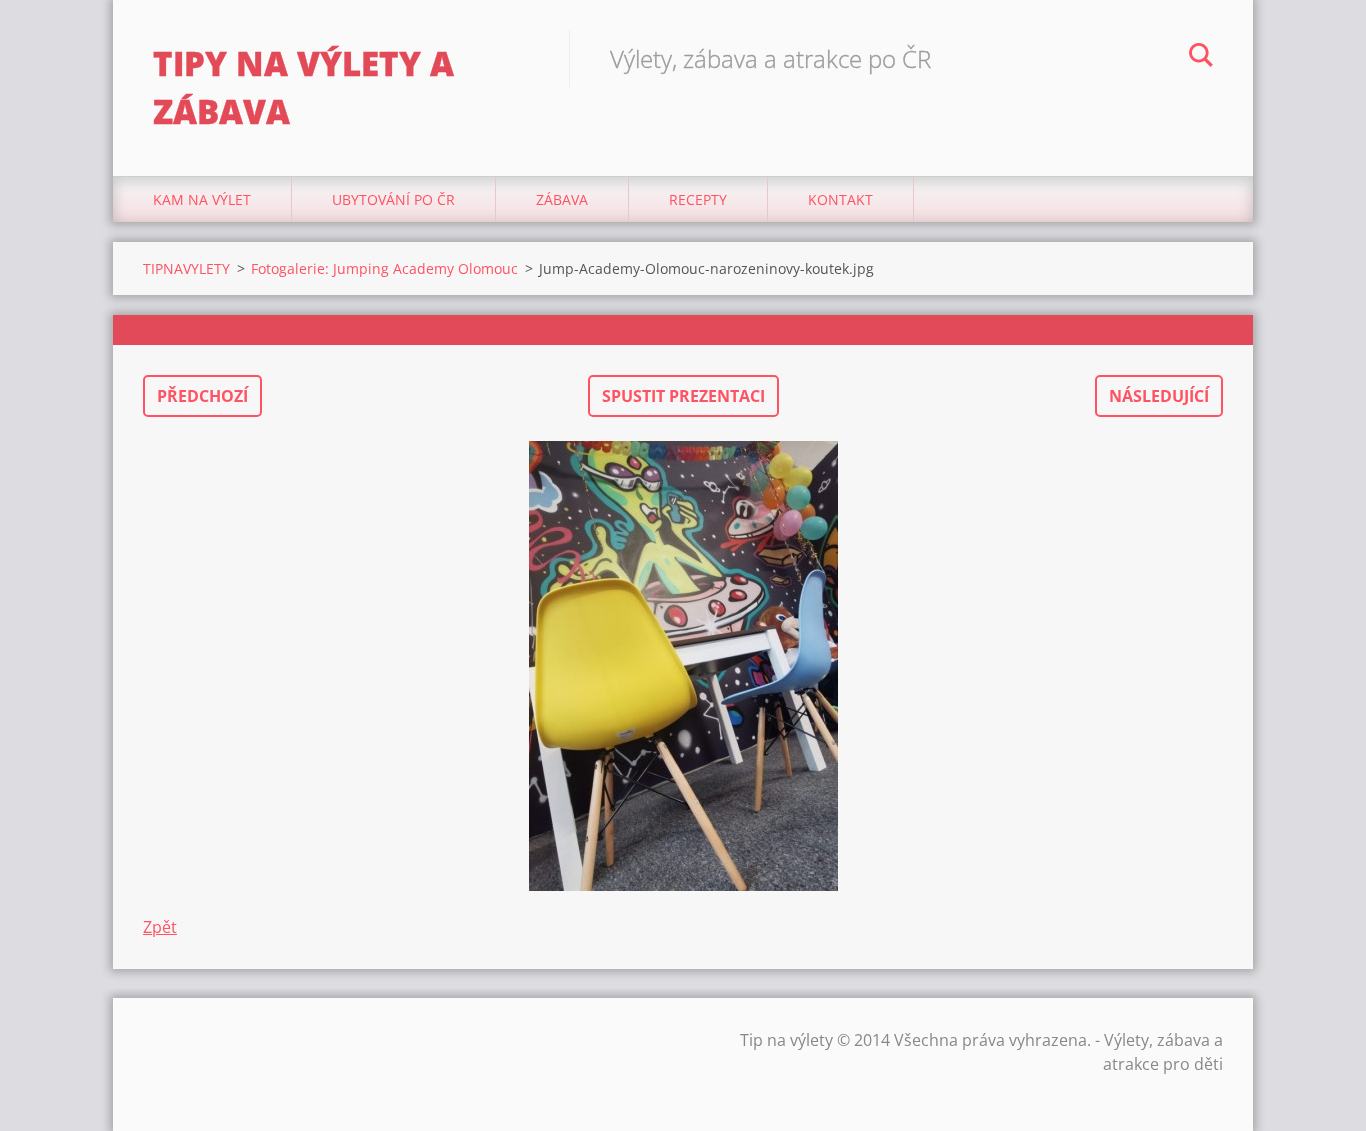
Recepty (698, 199)
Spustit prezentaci (683, 396)
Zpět (160, 927)
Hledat (1201, 58)
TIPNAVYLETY (186, 268)
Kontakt (840, 199)
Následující (1159, 396)
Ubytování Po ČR (393, 199)
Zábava (562, 199)
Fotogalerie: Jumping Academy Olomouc (384, 268)
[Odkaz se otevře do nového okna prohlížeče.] (683, 666)
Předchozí (202, 396)
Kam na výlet (202, 199)
